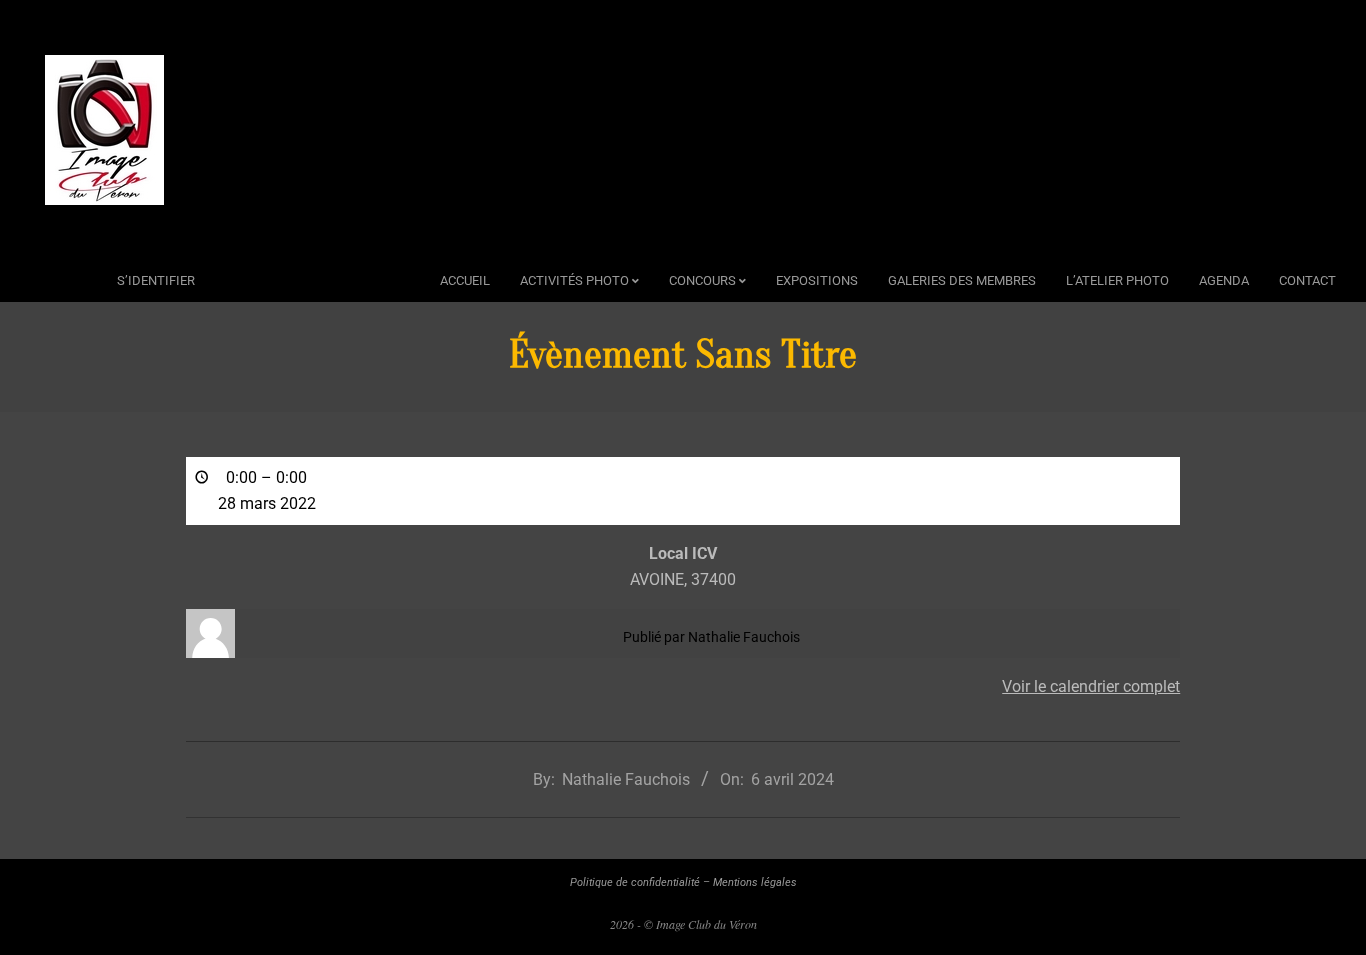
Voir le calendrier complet (1091, 686)
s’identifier (156, 280)
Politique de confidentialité (635, 882)
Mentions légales (755, 882)
